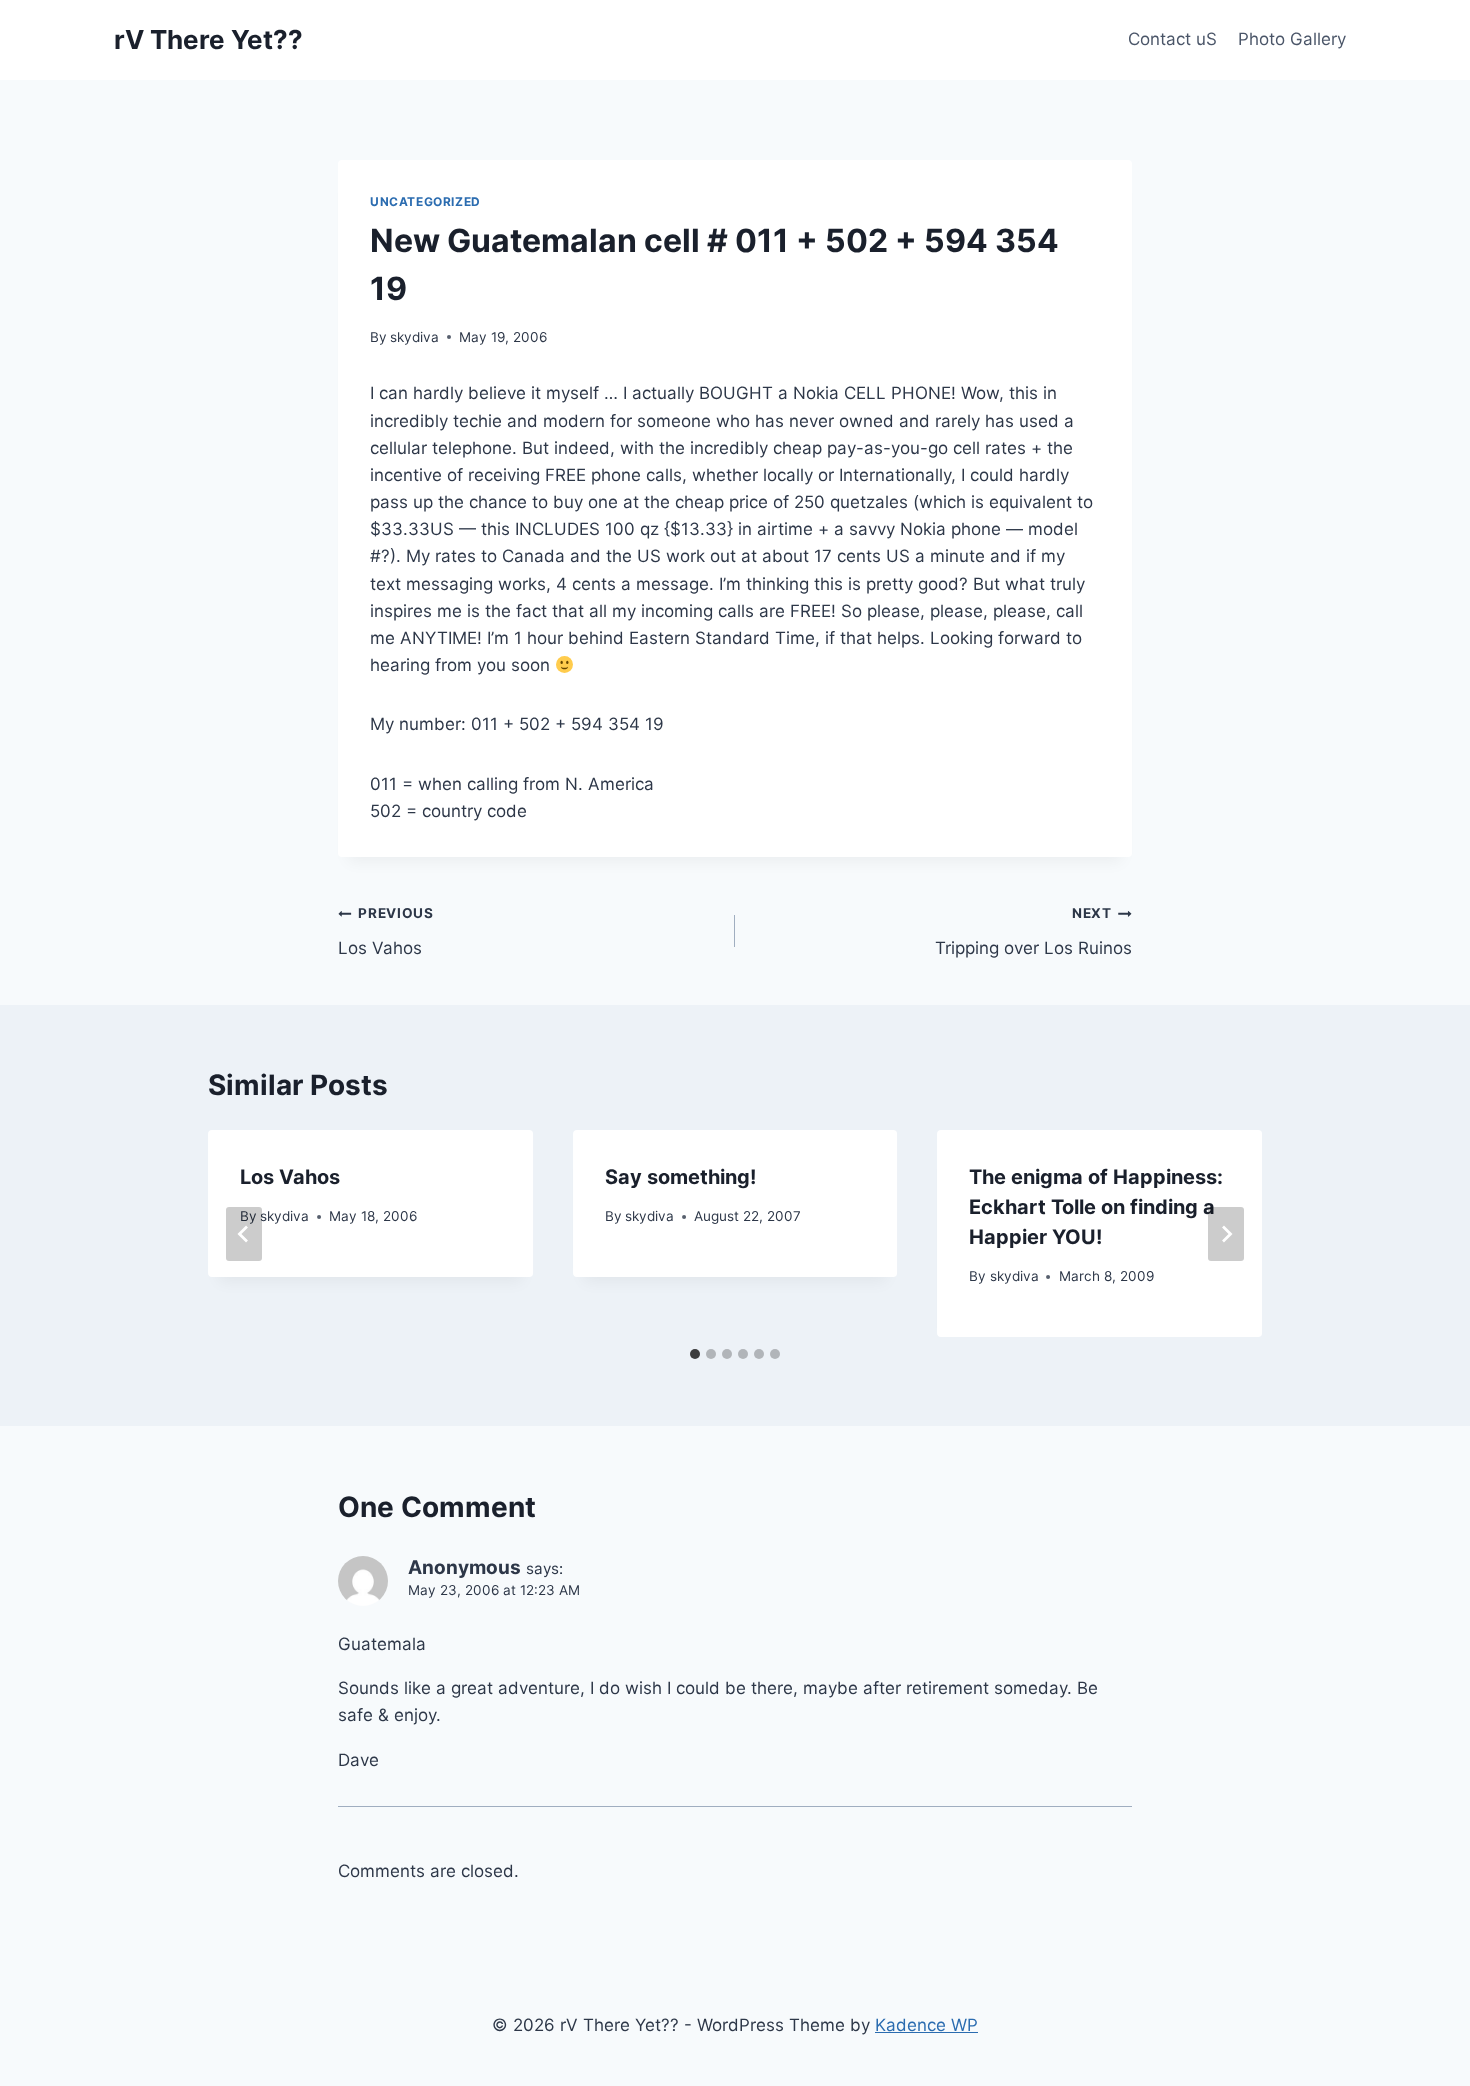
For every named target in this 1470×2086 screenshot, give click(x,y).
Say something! (680, 1177)
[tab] (695, 1354)
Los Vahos (386, 931)
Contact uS (1172, 39)
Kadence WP (926, 2025)
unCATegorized (425, 201)
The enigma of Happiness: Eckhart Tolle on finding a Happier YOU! (1096, 1207)
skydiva (414, 337)
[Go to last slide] (244, 1234)
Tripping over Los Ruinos (1033, 931)
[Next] (1226, 1234)
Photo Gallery (1292, 39)
